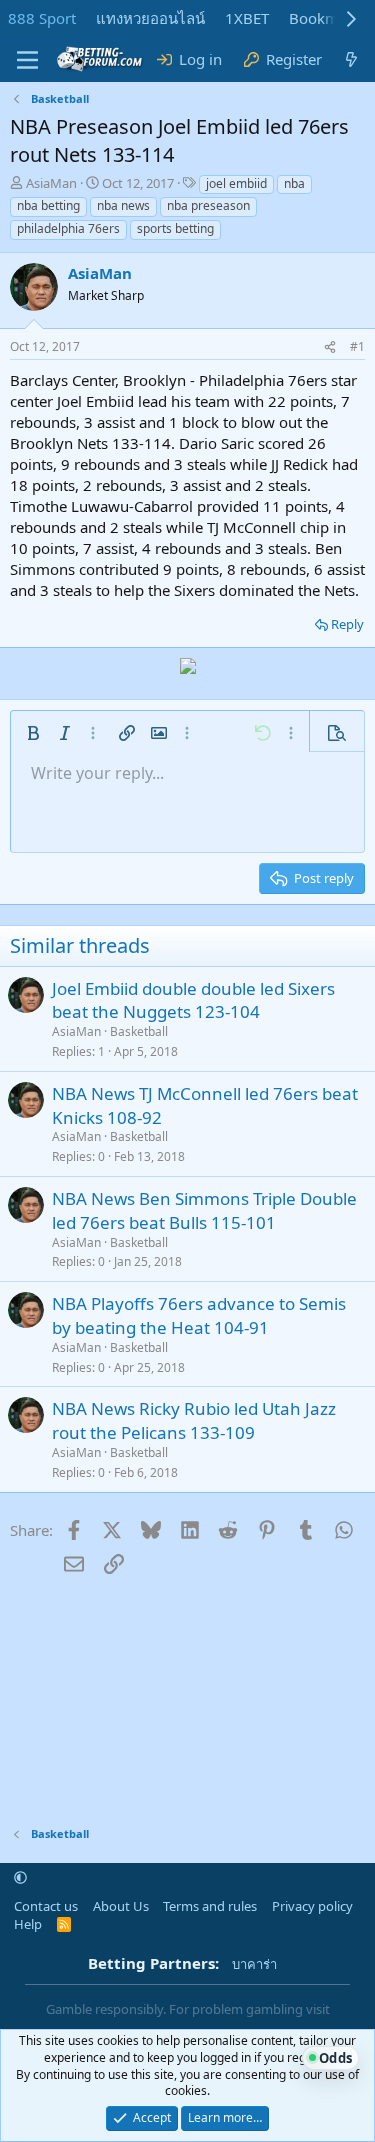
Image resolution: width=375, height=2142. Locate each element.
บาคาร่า (254, 1964)
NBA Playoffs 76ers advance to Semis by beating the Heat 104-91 (199, 1315)
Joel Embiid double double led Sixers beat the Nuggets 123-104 (193, 1000)
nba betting (48, 205)
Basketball (139, 1031)
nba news (123, 205)
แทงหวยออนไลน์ (150, 18)
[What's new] (351, 59)
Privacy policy (312, 1906)
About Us (121, 1906)
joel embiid (236, 183)
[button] (33, 733)
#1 (357, 346)
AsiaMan (51, 183)
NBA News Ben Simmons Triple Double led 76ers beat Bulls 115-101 (204, 1210)
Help (28, 1924)
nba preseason (208, 205)
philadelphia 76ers (68, 228)
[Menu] (27, 60)
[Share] (330, 347)
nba (294, 183)
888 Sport (42, 18)
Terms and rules (210, 1906)
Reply (347, 624)
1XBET (247, 18)
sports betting (175, 228)
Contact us (46, 1906)
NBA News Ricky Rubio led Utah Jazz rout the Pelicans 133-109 (194, 1420)
